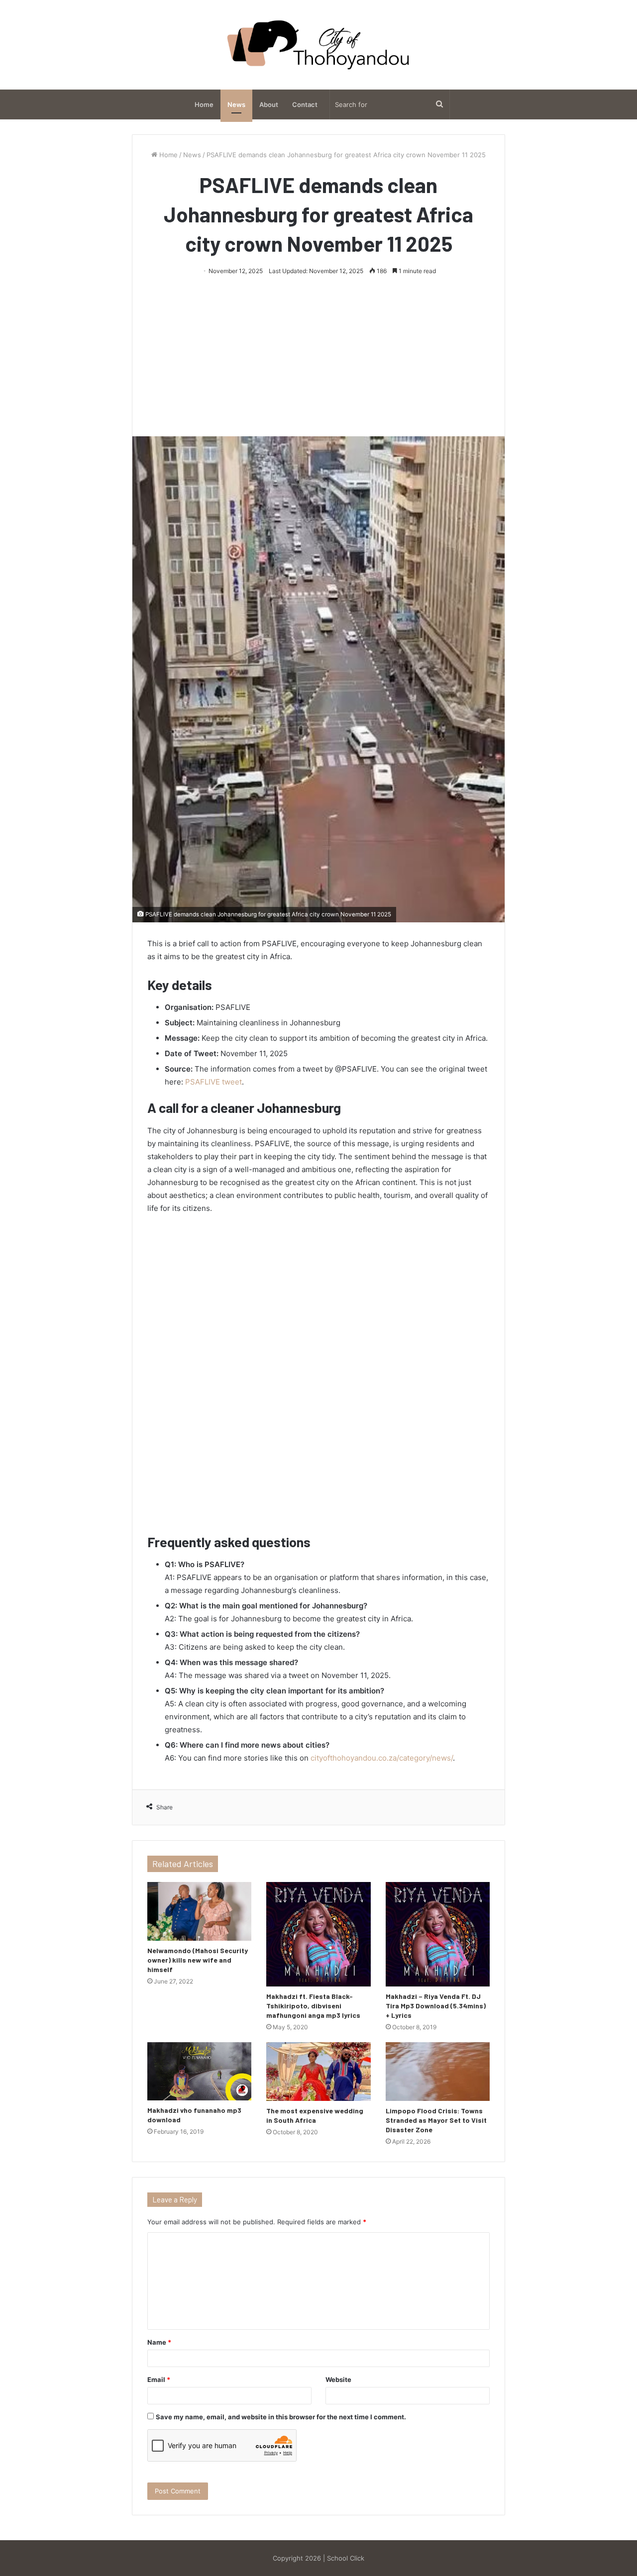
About (269, 104)
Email (159, 2379)
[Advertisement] (318, 352)
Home (204, 104)
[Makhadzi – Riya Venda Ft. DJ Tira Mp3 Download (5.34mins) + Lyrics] (438, 1934)
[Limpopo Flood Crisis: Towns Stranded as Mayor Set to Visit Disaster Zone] (438, 2072)
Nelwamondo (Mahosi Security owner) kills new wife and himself (198, 1960)
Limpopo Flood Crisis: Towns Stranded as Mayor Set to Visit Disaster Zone (436, 2120)
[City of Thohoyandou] (318, 45)
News (236, 104)
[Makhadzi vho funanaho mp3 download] (199, 2072)
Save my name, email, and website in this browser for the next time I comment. (281, 2417)
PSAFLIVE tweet (213, 1082)
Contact (305, 104)
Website (338, 2379)
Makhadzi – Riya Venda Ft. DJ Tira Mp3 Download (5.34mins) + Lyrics (436, 2006)
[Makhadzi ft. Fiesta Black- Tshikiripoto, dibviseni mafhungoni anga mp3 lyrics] (318, 1934)
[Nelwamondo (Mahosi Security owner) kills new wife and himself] (199, 1911)
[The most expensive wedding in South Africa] (318, 2072)
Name (159, 2342)
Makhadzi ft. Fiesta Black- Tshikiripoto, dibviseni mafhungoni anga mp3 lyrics (313, 2006)
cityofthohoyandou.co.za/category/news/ (382, 1758)
